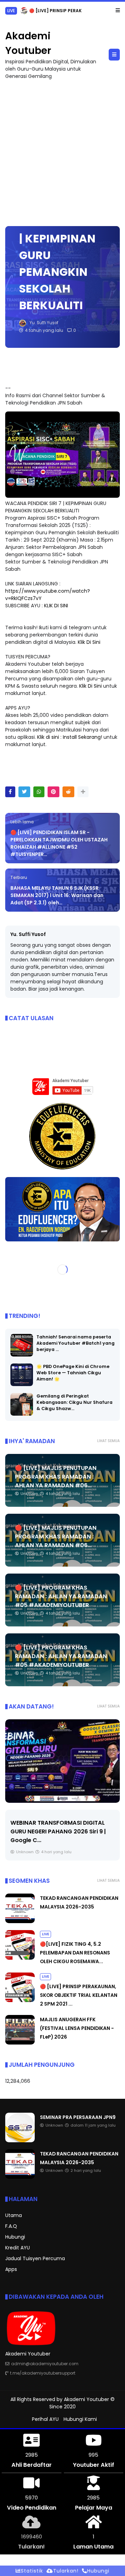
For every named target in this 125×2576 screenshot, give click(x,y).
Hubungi (15, 2237)
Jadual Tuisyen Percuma (35, 2258)
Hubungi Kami (80, 2419)
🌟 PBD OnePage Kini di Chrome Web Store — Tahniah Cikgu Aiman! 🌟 (73, 1372)
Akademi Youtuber (86, 2399)
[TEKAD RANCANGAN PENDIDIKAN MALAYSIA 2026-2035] (20, 1921)
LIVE (45, 1934)
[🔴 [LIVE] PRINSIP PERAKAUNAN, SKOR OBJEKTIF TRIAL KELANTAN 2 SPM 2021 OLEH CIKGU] (20, 2000)
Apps (11, 2269)
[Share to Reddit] (68, 791)
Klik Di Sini (89, 642)
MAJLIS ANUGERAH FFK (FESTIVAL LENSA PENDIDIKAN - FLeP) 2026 (77, 2028)
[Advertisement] (62, 149)
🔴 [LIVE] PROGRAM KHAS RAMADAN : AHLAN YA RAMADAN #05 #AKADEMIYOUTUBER (61, 1596)
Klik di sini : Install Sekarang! (70, 737)
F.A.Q (11, 2226)
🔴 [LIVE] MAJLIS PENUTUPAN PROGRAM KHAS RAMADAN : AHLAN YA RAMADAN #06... (56, 1476)
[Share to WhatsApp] (39, 791)
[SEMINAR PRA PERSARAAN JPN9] (20, 2141)
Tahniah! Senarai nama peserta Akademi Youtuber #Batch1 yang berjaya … (76, 1343)
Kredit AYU (18, 2248)
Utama (14, 2215)
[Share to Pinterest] (53, 791)
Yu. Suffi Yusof (28, 934)
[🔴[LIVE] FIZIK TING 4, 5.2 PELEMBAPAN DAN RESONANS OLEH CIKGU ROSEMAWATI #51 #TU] (20, 1958)
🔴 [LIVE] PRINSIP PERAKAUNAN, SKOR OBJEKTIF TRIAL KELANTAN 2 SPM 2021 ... (79, 1995)
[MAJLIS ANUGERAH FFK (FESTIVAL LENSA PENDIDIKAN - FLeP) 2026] (9, 13)
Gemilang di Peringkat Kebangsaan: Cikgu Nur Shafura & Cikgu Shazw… (74, 1402)
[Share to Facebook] (10, 791)
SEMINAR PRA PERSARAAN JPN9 (78, 2117)
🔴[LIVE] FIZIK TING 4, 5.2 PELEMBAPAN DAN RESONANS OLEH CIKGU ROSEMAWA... (75, 1953)
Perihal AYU (45, 2419)
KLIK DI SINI (56, 605)
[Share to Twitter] (24, 791)
